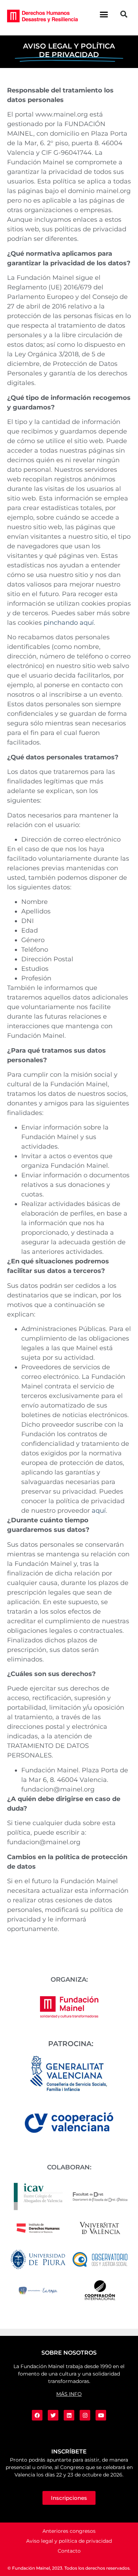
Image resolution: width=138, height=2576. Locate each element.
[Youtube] (101, 2415)
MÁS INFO (69, 2394)
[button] (104, 14)
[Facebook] (37, 2415)
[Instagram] (85, 2415)
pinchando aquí (69, 623)
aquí (99, 1511)
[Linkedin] (69, 2415)
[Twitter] (53, 2415)
